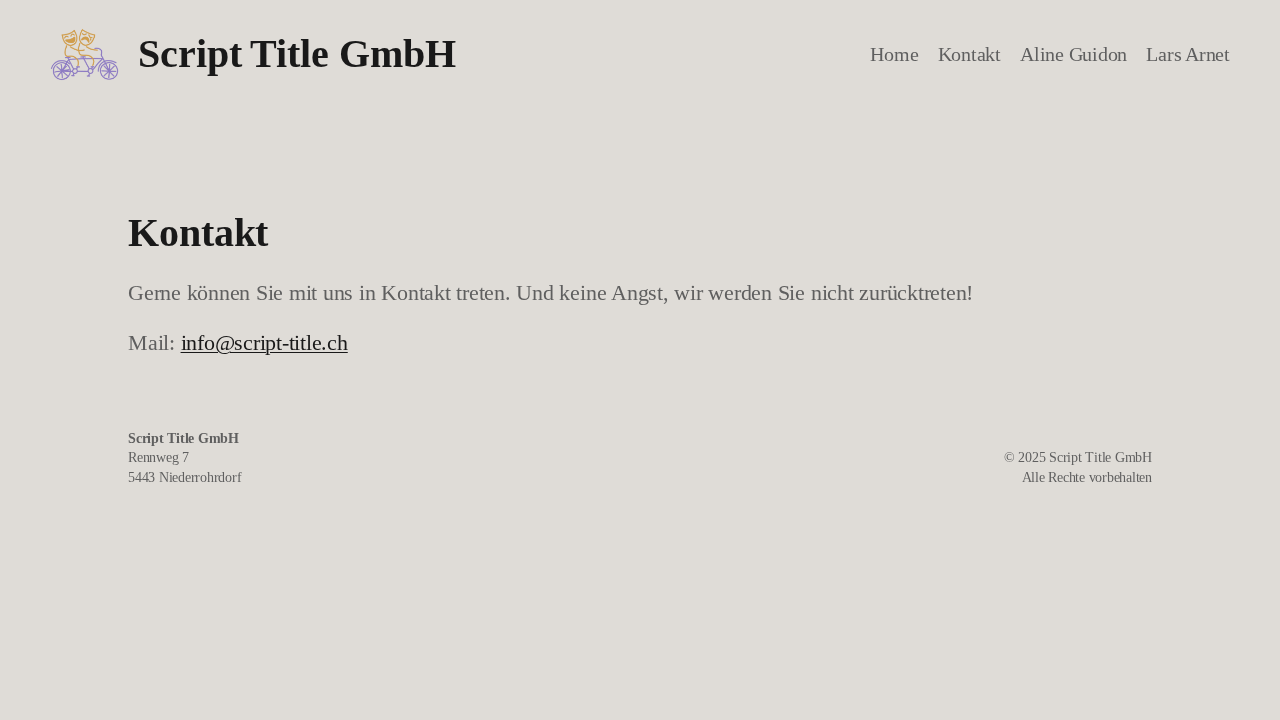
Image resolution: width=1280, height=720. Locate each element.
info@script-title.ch (264, 343)
